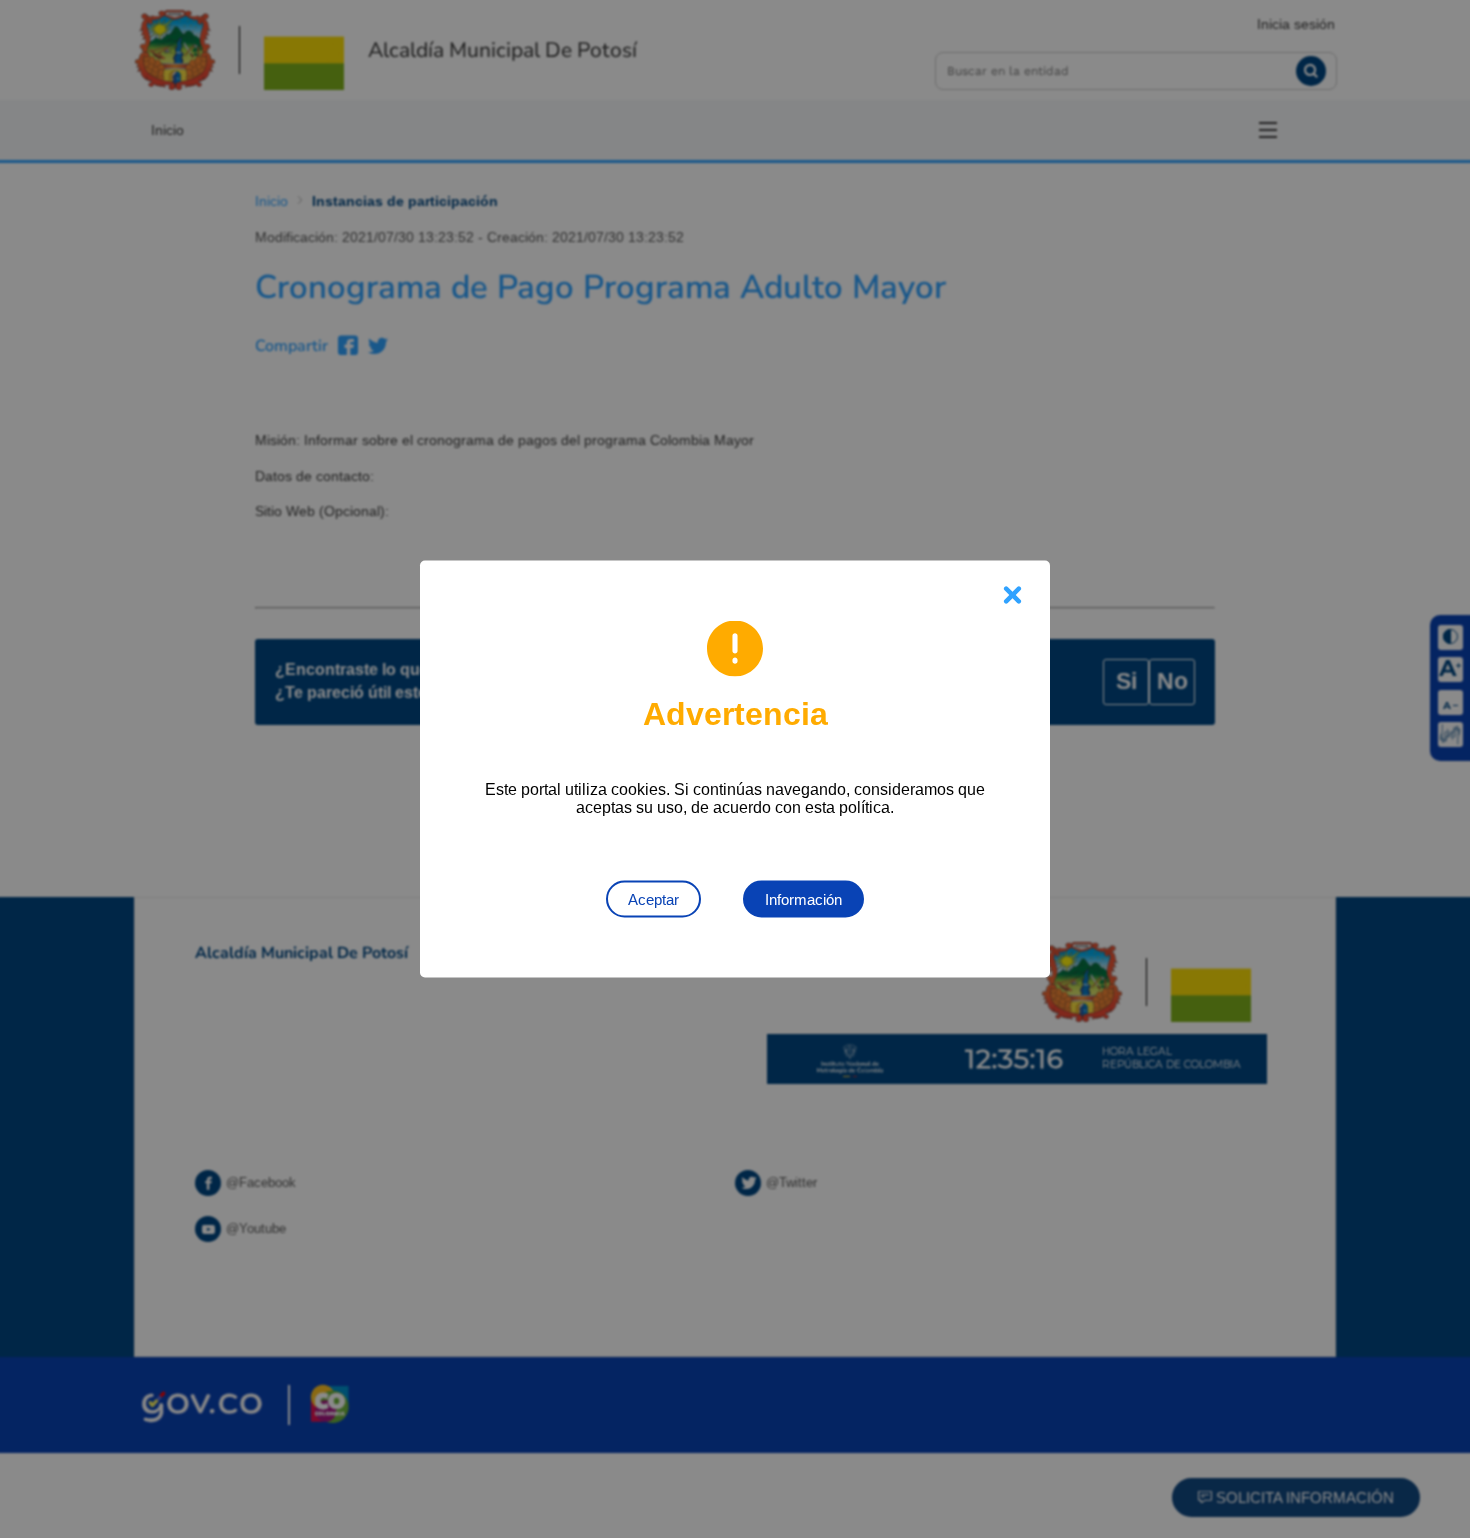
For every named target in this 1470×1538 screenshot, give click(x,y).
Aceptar (653, 899)
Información (803, 899)
